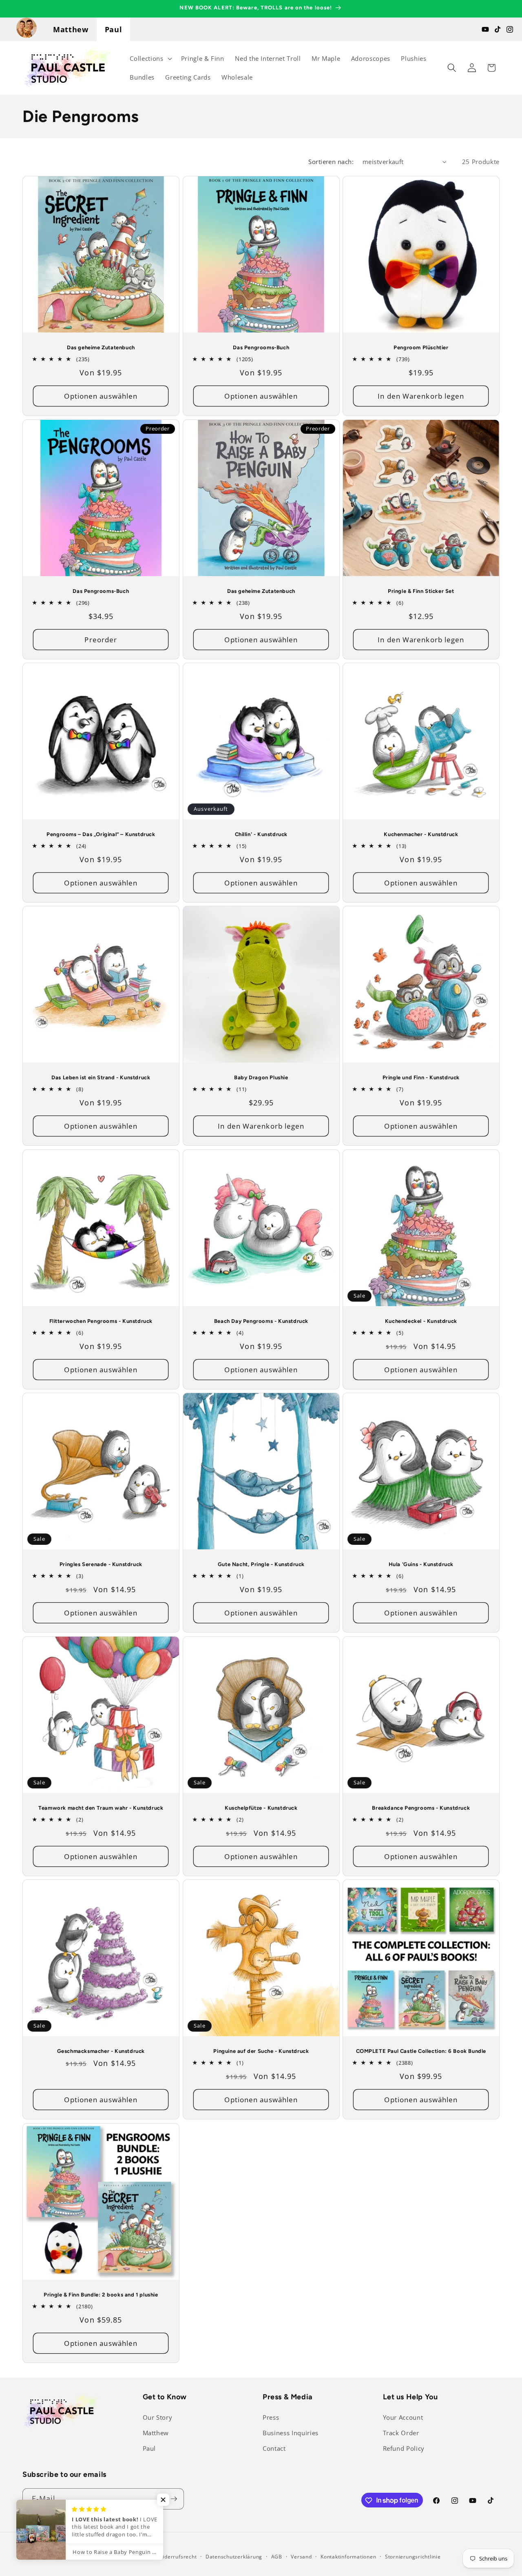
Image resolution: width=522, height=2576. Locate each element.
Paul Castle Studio (126, 2557)
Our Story (158, 2418)
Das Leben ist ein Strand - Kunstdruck (101, 1078)
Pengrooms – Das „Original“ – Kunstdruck (101, 834)
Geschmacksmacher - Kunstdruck (101, 2051)
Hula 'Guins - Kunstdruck (421, 1565)
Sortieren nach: (331, 162)
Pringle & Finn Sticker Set (421, 591)
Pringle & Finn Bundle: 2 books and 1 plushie (101, 2295)
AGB (277, 2557)
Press (271, 2418)
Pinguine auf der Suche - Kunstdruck (261, 2051)
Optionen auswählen (101, 396)
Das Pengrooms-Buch (261, 347)
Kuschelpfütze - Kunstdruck (261, 1808)
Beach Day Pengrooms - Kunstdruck (261, 1321)
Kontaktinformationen (348, 2557)
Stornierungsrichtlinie (413, 2557)
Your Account (403, 2418)
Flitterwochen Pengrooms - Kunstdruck (101, 1321)
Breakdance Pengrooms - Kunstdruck (421, 1808)
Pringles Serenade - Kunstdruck (101, 1565)
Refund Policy (404, 2448)
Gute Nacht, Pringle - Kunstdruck (261, 1565)
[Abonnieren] (174, 2499)
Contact (274, 2448)
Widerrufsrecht (178, 2557)
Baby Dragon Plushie (261, 1078)
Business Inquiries (291, 2433)
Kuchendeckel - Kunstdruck (421, 1321)
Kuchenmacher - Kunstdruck (421, 834)
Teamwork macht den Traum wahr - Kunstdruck (101, 1808)
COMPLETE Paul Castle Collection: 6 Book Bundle (421, 2051)
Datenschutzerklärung (234, 2557)
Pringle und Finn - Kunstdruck (421, 1078)
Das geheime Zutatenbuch (101, 347)
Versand (301, 2557)
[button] (150, 58)
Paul (114, 29)
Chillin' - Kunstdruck (261, 834)
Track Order (401, 2433)
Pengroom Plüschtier (421, 347)
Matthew (71, 29)
